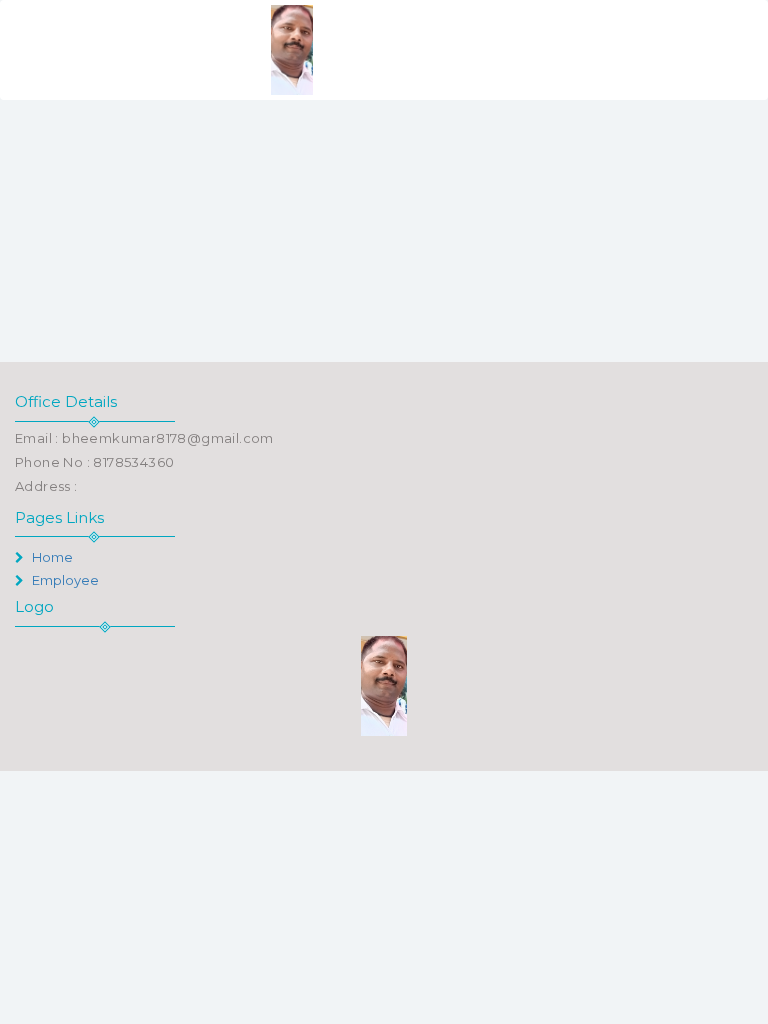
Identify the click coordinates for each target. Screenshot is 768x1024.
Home (51, 557)
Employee (64, 580)
